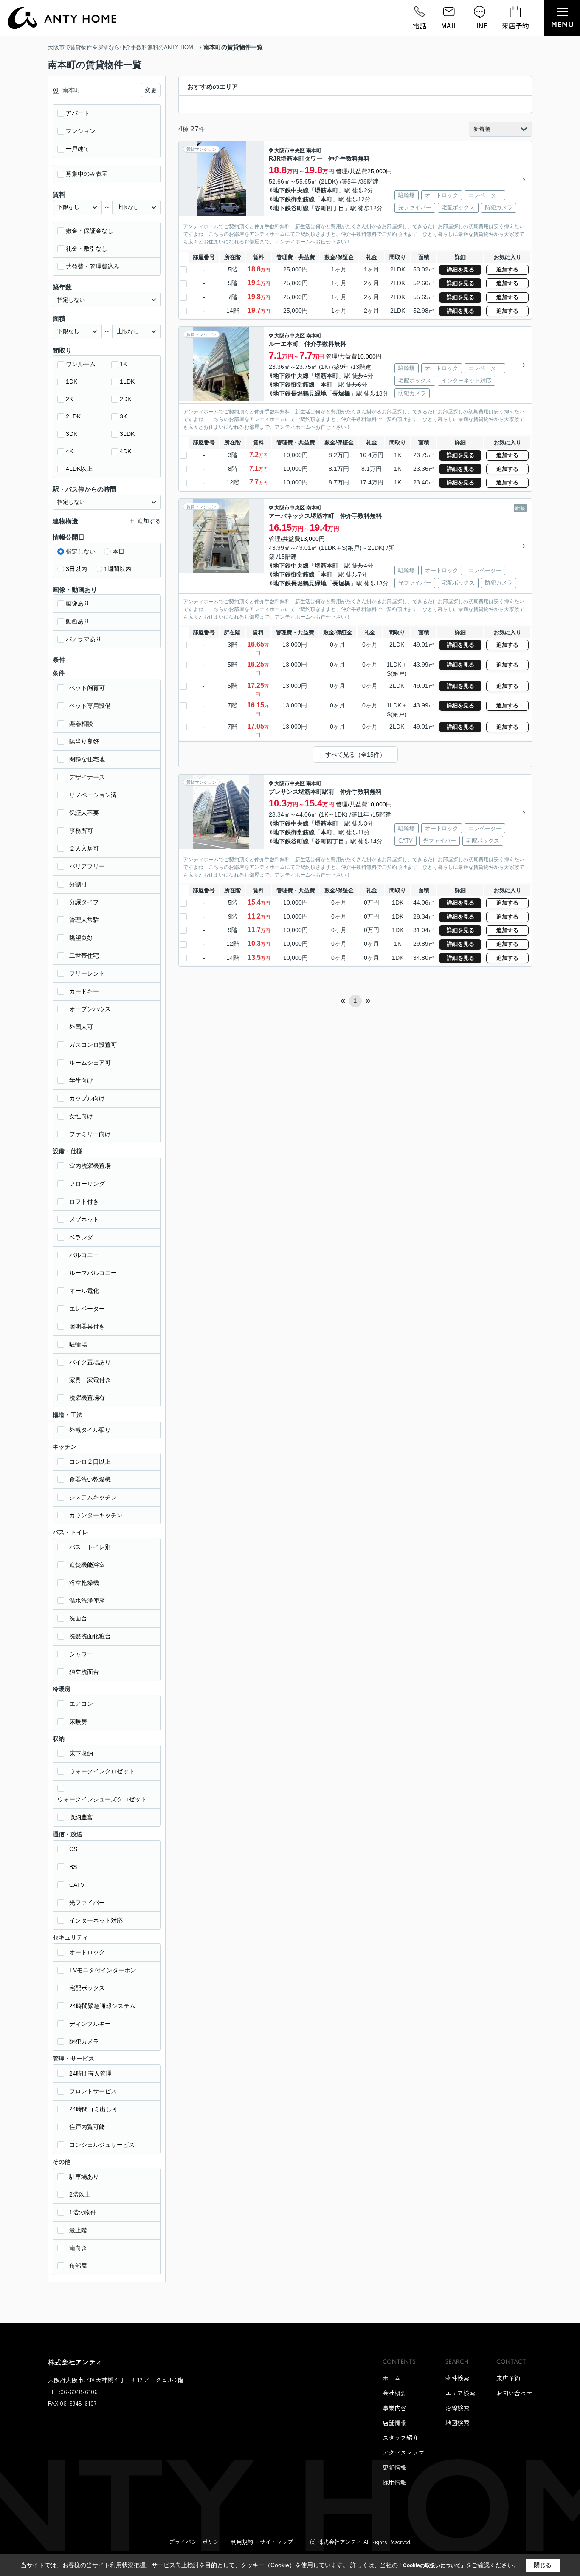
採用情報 (394, 2482)
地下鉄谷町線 (291, 208)
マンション (81, 131)
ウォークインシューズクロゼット (102, 1799)
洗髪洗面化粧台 (90, 1636)
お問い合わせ (514, 2393)
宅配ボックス (87, 1988)
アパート (78, 113)
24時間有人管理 (90, 2073)
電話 (420, 25)
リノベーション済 (93, 795)
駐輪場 (78, 1344)
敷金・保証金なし (90, 231)
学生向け (81, 1080)
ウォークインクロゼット (102, 1771)
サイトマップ (276, 2542)
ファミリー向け (90, 1134)
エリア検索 (460, 2393)
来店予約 (515, 25)
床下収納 (81, 1753)
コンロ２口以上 (90, 1462)
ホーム (391, 2378)
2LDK (73, 416)
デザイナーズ (87, 777)
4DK (125, 451)
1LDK (127, 382)
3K (123, 416)
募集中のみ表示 (87, 174)
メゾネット (84, 1219)
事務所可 (81, 831)
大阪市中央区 (290, 150)
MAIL (449, 25)
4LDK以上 (79, 469)
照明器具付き (87, 1326)
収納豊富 (81, 1817)
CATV (77, 1885)
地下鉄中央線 (291, 190)
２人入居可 (84, 848)
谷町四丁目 (329, 208)
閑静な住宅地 (87, 759)
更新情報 (394, 2467)
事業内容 (394, 2408)
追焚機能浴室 (87, 1565)
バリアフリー (87, 866)
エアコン (81, 1704)
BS (73, 1867)
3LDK (127, 434)
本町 (327, 199)
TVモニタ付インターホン (103, 1970)
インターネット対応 (96, 1920)
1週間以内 (118, 569)
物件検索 (457, 2378)
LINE (480, 25)
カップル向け (87, 1098)
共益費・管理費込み (93, 266)
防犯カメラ (84, 2042)
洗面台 (78, 1618)
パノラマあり (84, 639)
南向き (78, 2248)
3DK (72, 434)
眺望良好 (81, 938)
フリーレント (87, 973)
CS (73, 1849)
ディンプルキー (90, 2024)
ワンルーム (81, 364)
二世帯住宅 (84, 956)
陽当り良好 (84, 741)
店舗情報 (394, 2423)
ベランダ (81, 1237)
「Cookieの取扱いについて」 (432, 2565)
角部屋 (78, 2266)
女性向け (81, 1116)
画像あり (78, 603)
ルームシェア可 (90, 1063)
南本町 (314, 150)
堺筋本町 (327, 190)
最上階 (78, 2230)
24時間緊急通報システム (102, 2006)
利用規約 (242, 2542)
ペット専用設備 (90, 706)
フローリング (87, 1184)
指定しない (81, 551)
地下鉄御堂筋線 (294, 199)
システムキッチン (93, 1497)
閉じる (543, 2565)
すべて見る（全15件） (355, 755)
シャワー (81, 1654)
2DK (125, 399)
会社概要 (394, 2393)
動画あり (78, 621)
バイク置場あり (90, 1362)
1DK (72, 382)
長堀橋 (341, 393)
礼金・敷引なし (87, 249)
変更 (151, 90)
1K (123, 364)
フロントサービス (93, 2091)
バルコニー (84, 1255)
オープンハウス (90, 1009)
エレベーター (87, 1309)
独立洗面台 (84, 1672)
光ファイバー (87, 1903)
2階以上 (80, 2194)
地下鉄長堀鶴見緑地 (300, 393)
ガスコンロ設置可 (93, 1045)
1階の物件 (83, 2212)
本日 (118, 551)
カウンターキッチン (96, 1515)
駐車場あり (84, 2177)
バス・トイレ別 (90, 1547)
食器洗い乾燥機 (90, 1479)
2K (69, 399)
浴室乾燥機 (84, 1583)
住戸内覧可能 (87, 2127)
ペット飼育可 (87, 688)
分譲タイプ (84, 902)
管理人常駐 (84, 920)
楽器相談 (81, 724)
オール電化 (84, 1291)
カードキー (84, 991)
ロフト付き (84, 1202)
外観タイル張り (90, 1430)
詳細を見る (460, 270)
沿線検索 (457, 2408)
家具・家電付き (90, 1380)
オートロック (87, 1952)
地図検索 (457, 2423)
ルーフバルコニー (93, 1273)
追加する (507, 270)
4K (69, 451)
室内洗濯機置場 (90, 1166)
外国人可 (81, 1027)
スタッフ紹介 (400, 2437)
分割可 (78, 884)
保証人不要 (84, 813)
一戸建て (78, 149)
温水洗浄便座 (87, 1600)
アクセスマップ (403, 2452)
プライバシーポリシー (197, 2542)
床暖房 (78, 1722)
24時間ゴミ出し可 (93, 2109)
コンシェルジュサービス (102, 2145)
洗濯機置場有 (87, 1398)
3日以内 (76, 569)
